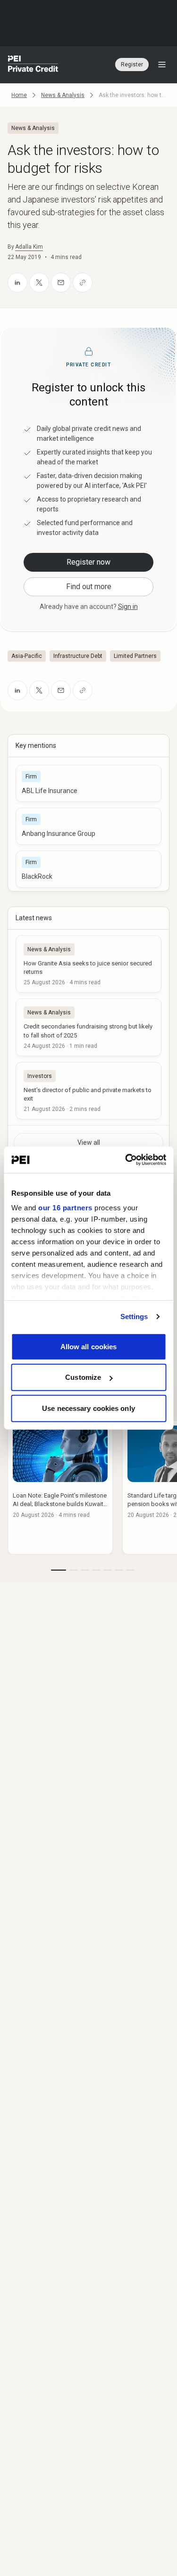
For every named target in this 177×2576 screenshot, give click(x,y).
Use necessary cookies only (88, 1408)
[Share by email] (61, 283)
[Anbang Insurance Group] (88, 826)
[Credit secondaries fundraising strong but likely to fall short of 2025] (88, 1027)
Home (19, 95)
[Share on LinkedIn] (17, 283)
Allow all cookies (89, 1346)
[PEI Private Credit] (33, 65)
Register (132, 65)
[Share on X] (39, 283)
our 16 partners (65, 1208)
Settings (134, 1316)
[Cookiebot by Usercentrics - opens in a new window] (126, 1160)
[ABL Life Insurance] (88, 783)
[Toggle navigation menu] (162, 65)
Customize (83, 1377)
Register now (88, 562)
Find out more (89, 587)
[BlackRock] (88, 869)
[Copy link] (83, 283)
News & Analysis (63, 95)
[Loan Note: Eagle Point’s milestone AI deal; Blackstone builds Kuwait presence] (60, 1487)
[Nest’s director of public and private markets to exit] (88, 1091)
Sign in (128, 607)
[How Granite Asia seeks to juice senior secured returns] (88, 964)
